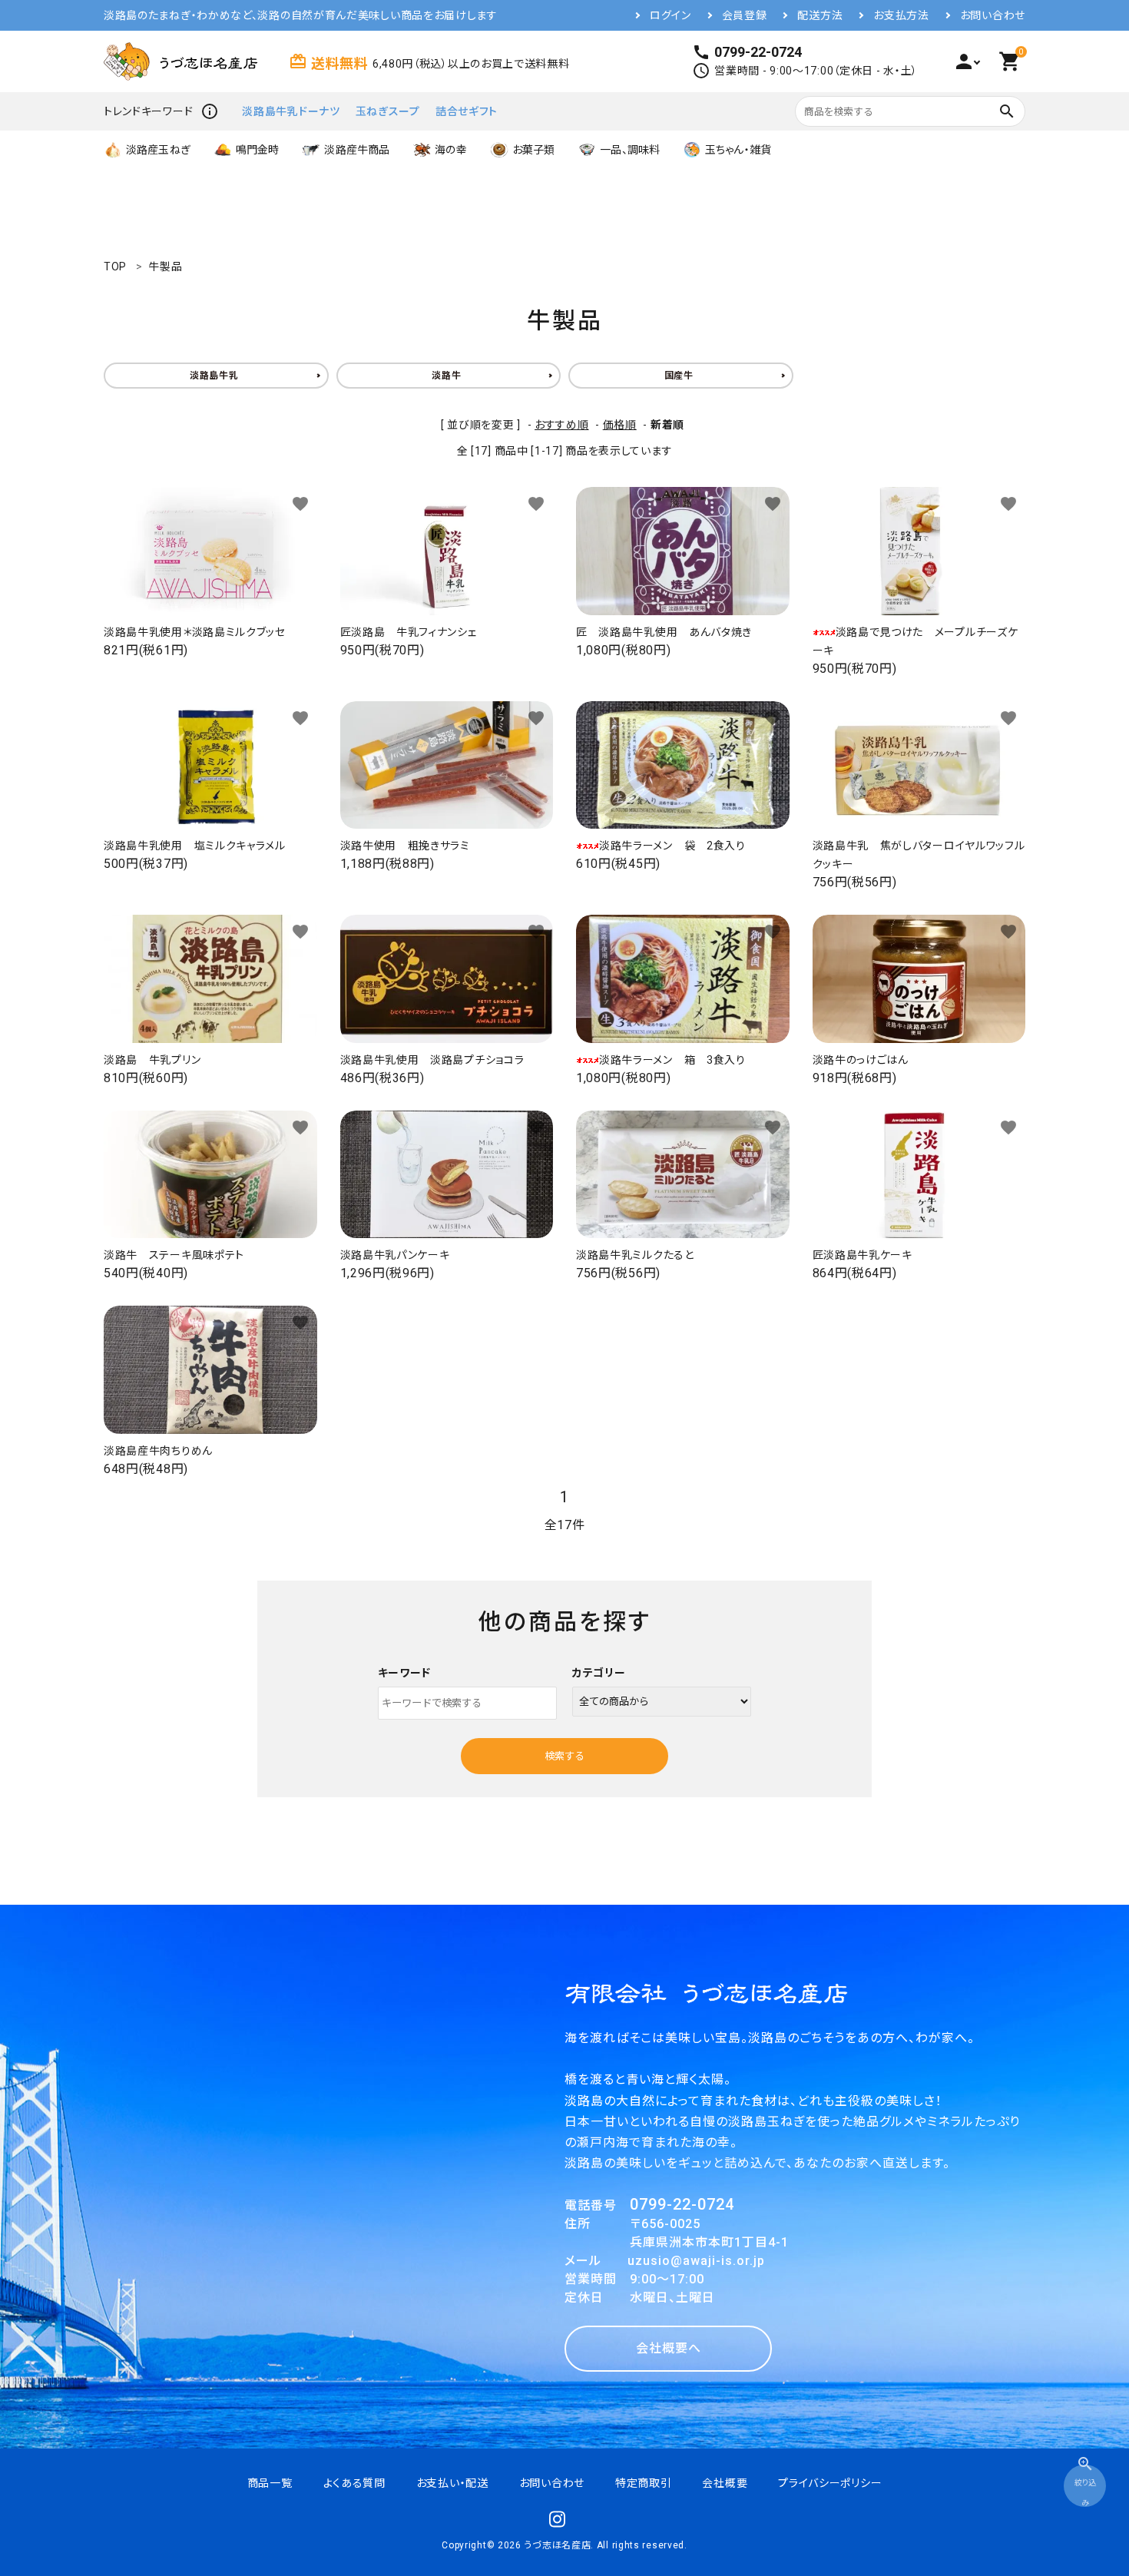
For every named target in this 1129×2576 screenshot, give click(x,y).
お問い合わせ (993, 15)
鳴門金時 (258, 150)
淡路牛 (446, 376)
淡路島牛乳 (214, 376)
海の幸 (450, 150)
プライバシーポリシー (830, 2483)
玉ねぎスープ (388, 111)
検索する (564, 1756)
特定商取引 (644, 2483)
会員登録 (745, 15)
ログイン (670, 15)
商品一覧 (270, 2483)
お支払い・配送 (452, 2483)
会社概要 (725, 2483)
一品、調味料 (630, 150)
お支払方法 (901, 15)
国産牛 (679, 376)
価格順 (620, 425)
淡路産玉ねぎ (158, 150)
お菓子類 (534, 150)
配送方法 (820, 15)
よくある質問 (354, 2483)
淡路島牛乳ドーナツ (291, 111)
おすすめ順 (562, 425)
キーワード (405, 1673)
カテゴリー (599, 1673)
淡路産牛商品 (357, 150)
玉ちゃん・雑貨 (738, 150)
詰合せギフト (467, 111)
